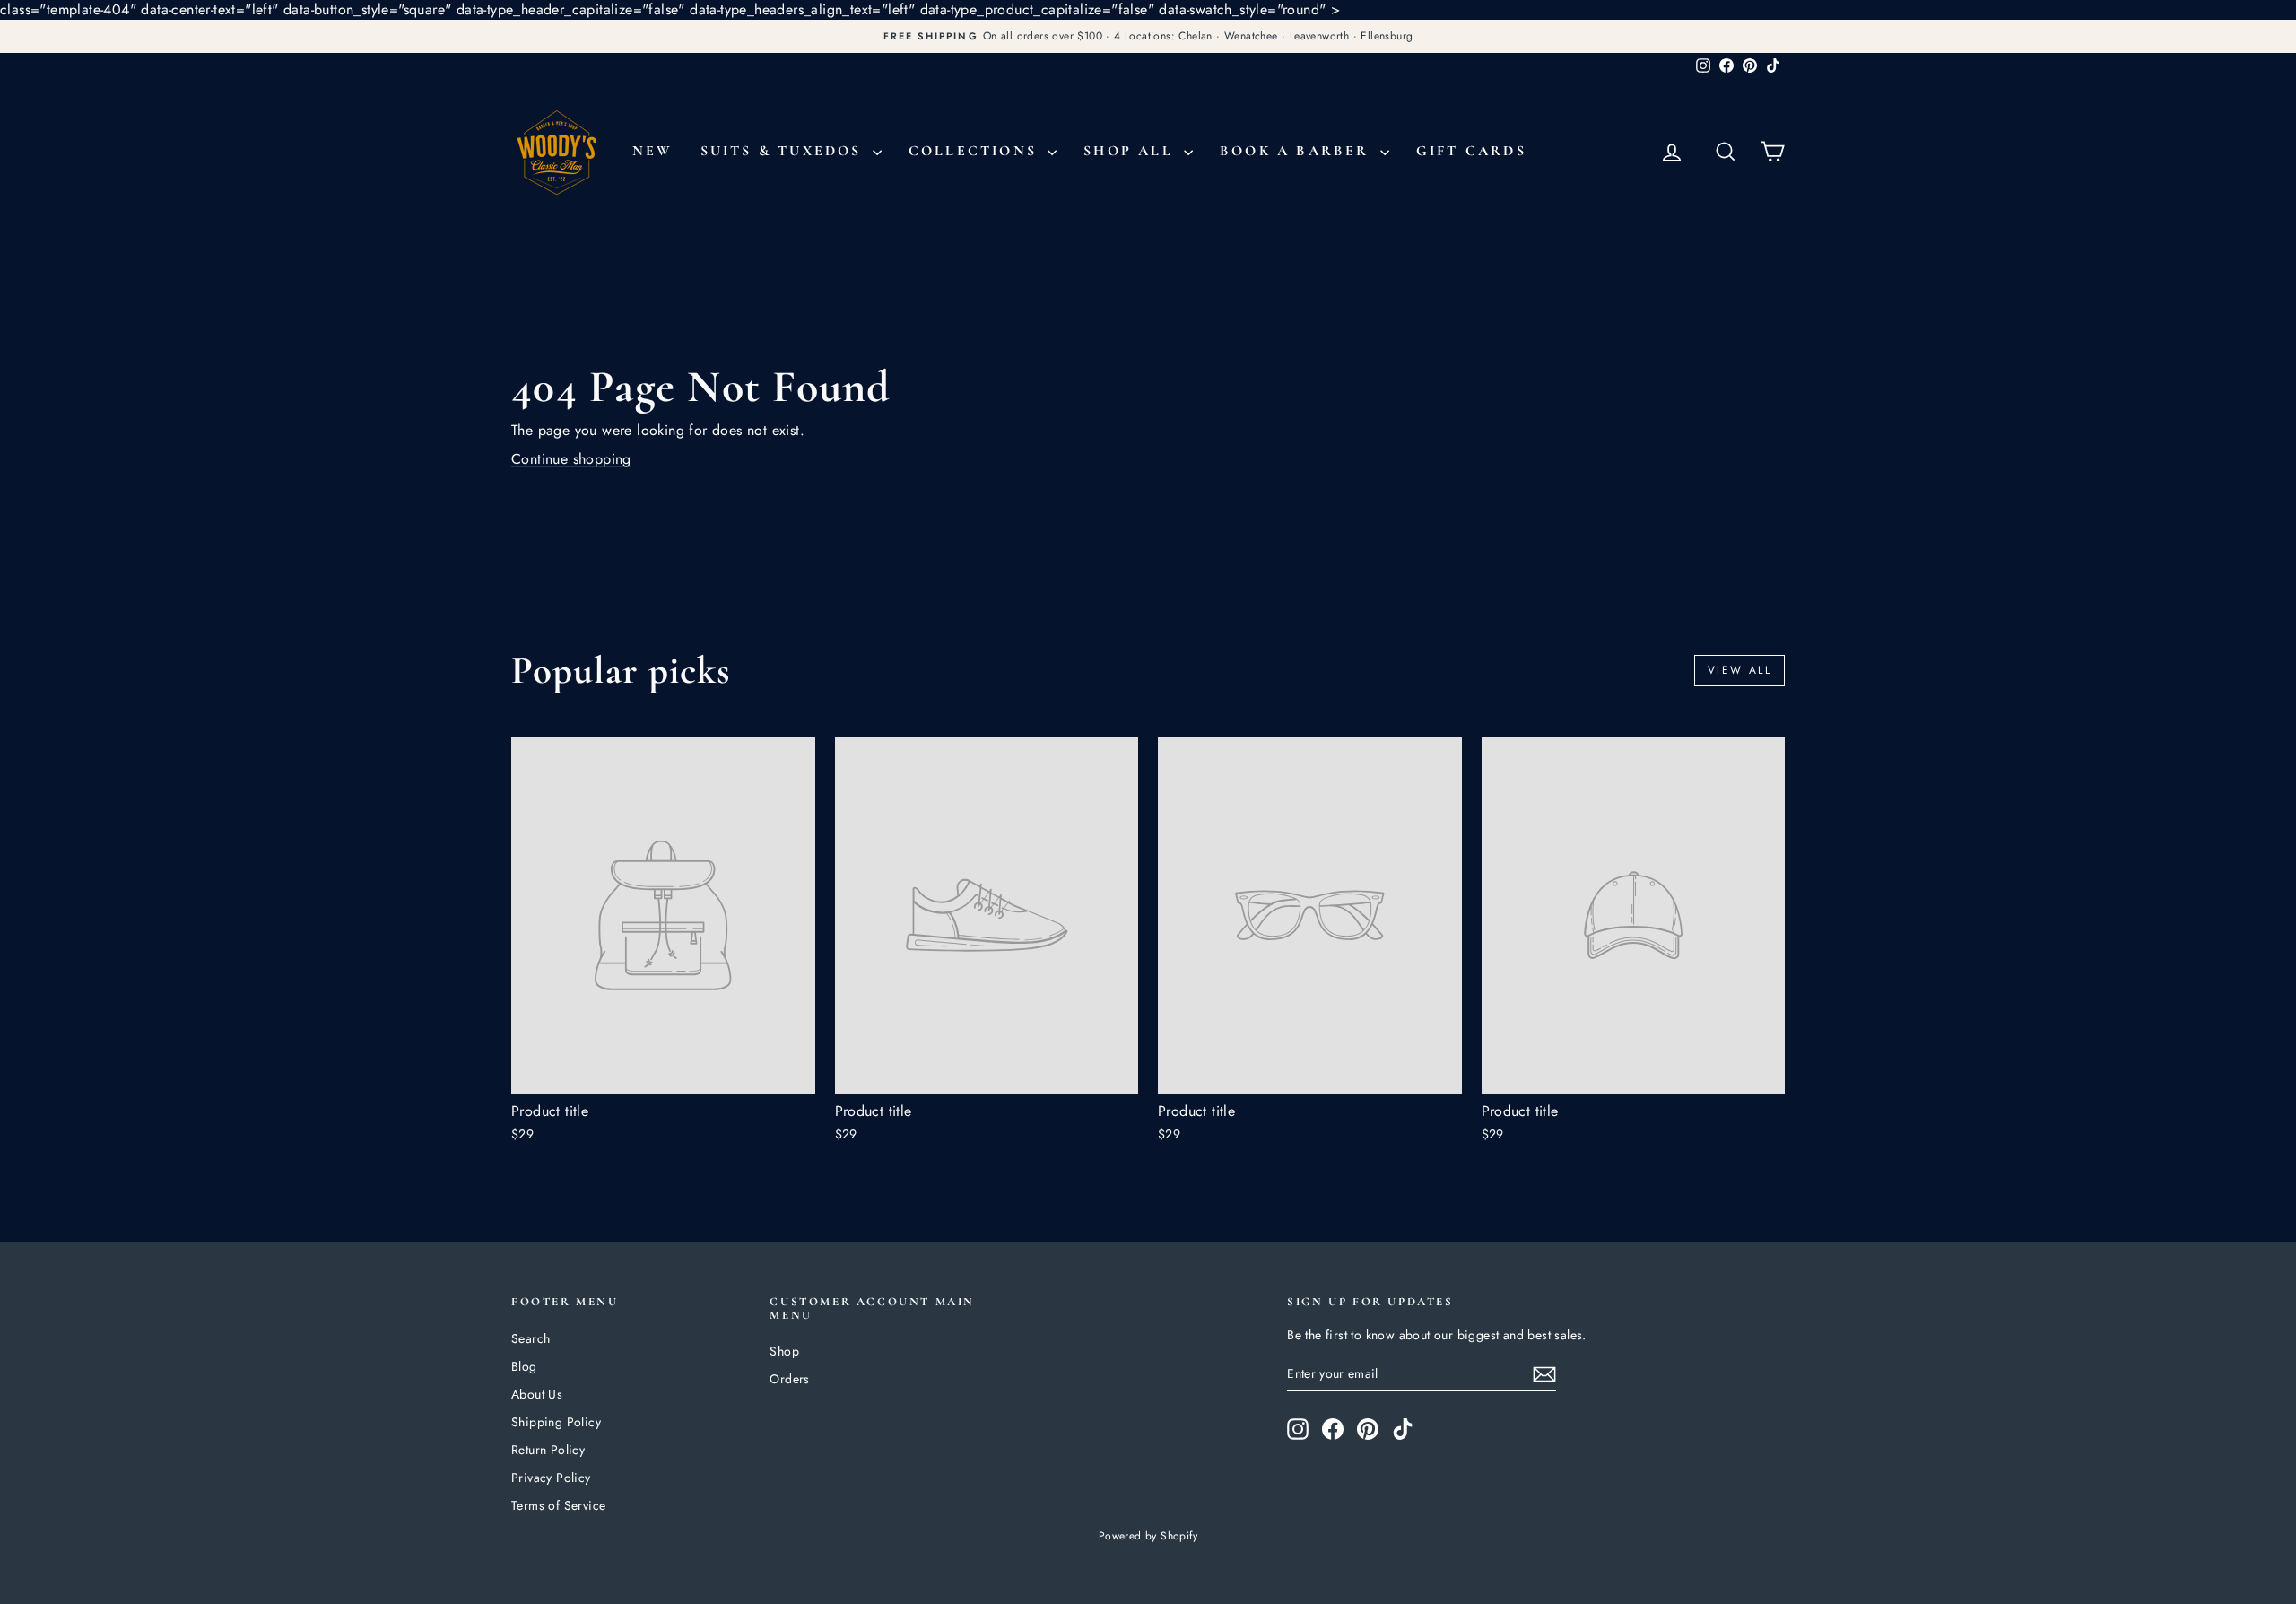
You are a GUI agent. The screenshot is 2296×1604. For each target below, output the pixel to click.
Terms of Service (558, 1505)
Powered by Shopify (1148, 1536)
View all (1739, 670)
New (653, 151)
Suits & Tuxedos (784, 151)
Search (531, 1338)
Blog (524, 1366)
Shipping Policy (556, 1422)
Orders (789, 1379)
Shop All (1131, 151)
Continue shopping (571, 459)
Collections (976, 151)
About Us (537, 1394)
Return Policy (548, 1450)
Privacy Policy (551, 1478)
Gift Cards (1471, 151)
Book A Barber (1298, 151)
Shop (784, 1351)
